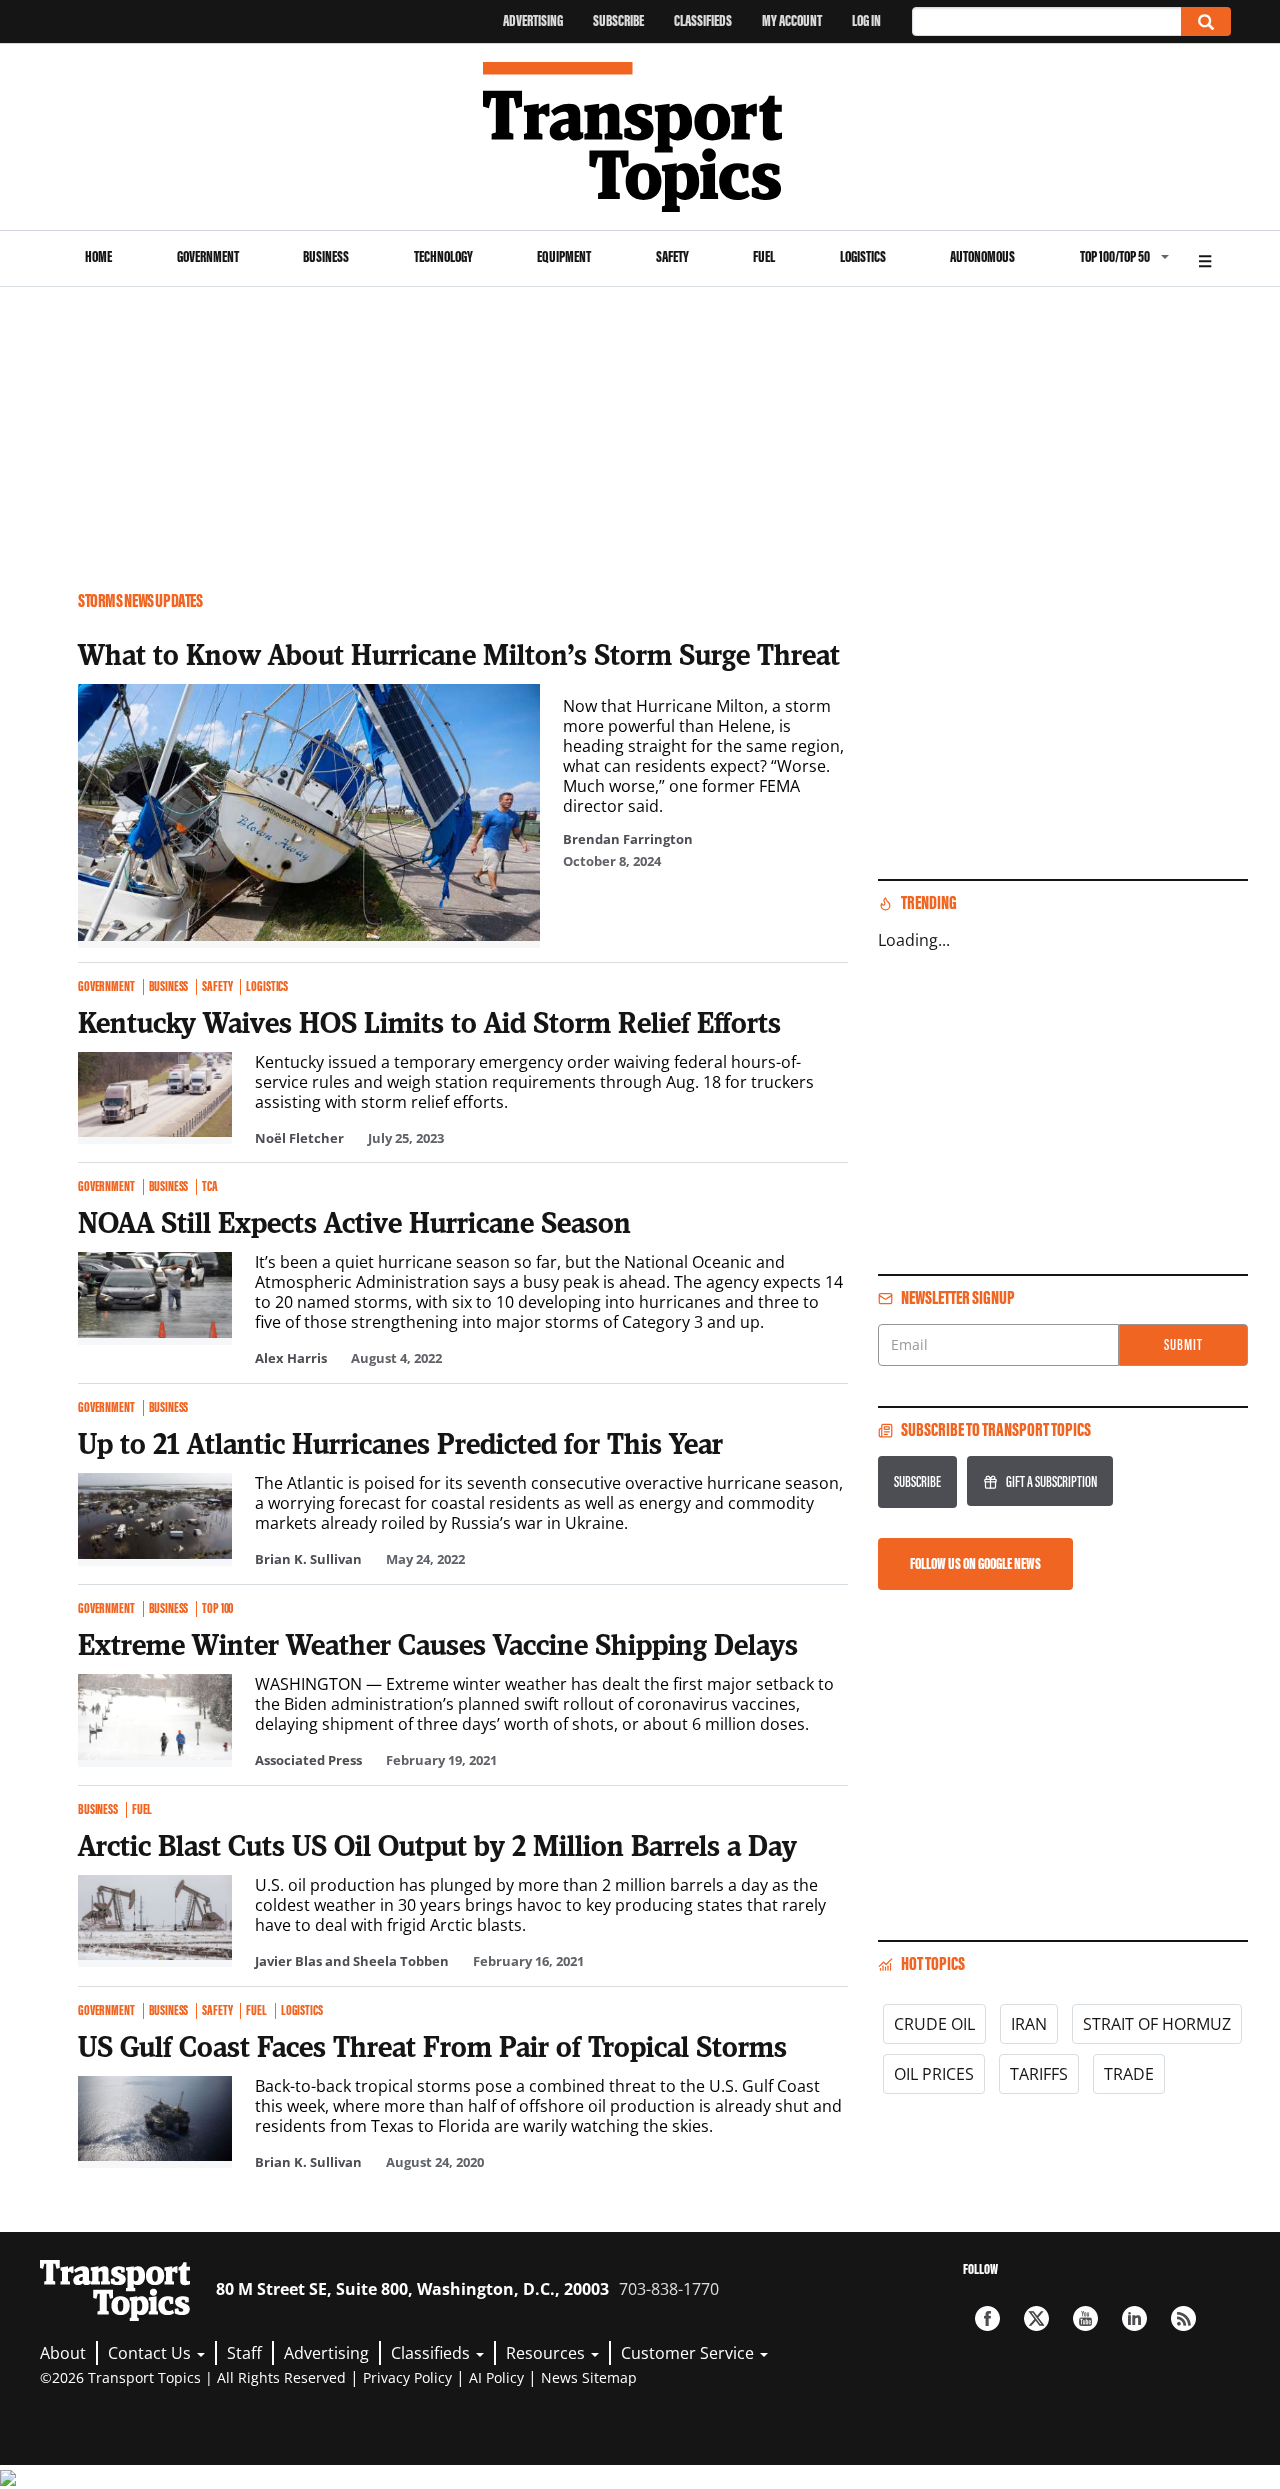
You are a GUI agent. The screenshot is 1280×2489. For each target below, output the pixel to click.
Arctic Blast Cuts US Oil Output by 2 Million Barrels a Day (437, 1845)
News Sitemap (589, 2377)
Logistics (863, 256)
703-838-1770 (669, 2289)
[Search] (1206, 21)
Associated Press (308, 1760)
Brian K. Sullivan (308, 1559)
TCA (210, 1187)
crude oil (934, 2024)
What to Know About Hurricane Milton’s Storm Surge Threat (459, 654)
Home (98, 256)
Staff (244, 2353)
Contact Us (151, 2353)
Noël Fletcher (299, 1138)
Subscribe (618, 20)
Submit (1183, 1344)
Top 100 (217, 1609)
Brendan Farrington (628, 839)
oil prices (934, 2074)
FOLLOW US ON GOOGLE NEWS (975, 1563)
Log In (866, 20)
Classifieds (703, 20)
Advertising (533, 20)
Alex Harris (291, 1358)
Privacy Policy (407, 2377)
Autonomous (982, 256)
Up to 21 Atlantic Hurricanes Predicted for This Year (400, 1443)
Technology (443, 256)
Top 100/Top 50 (1115, 256)
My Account (792, 20)
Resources (547, 2353)
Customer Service (689, 2353)
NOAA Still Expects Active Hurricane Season (354, 1222)
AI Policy (496, 2377)
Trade (1129, 2074)
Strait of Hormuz (1157, 2024)
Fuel (764, 256)
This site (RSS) (1183, 2318)
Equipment (564, 256)
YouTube (1085, 2318)
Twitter (1036, 2318)
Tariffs (1039, 2074)
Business (326, 256)
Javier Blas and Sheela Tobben (352, 1961)
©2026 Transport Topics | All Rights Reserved (193, 2377)
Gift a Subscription (1051, 1481)
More (1205, 258)
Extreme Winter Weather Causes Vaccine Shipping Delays (438, 1644)
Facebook (987, 2318)
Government (208, 256)
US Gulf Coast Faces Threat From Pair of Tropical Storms (432, 2046)
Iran (1029, 2024)
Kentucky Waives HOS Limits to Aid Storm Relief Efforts (429, 1022)
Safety (672, 256)
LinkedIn (1134, 2318)
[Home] (640, 137)
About (63, 2353)
